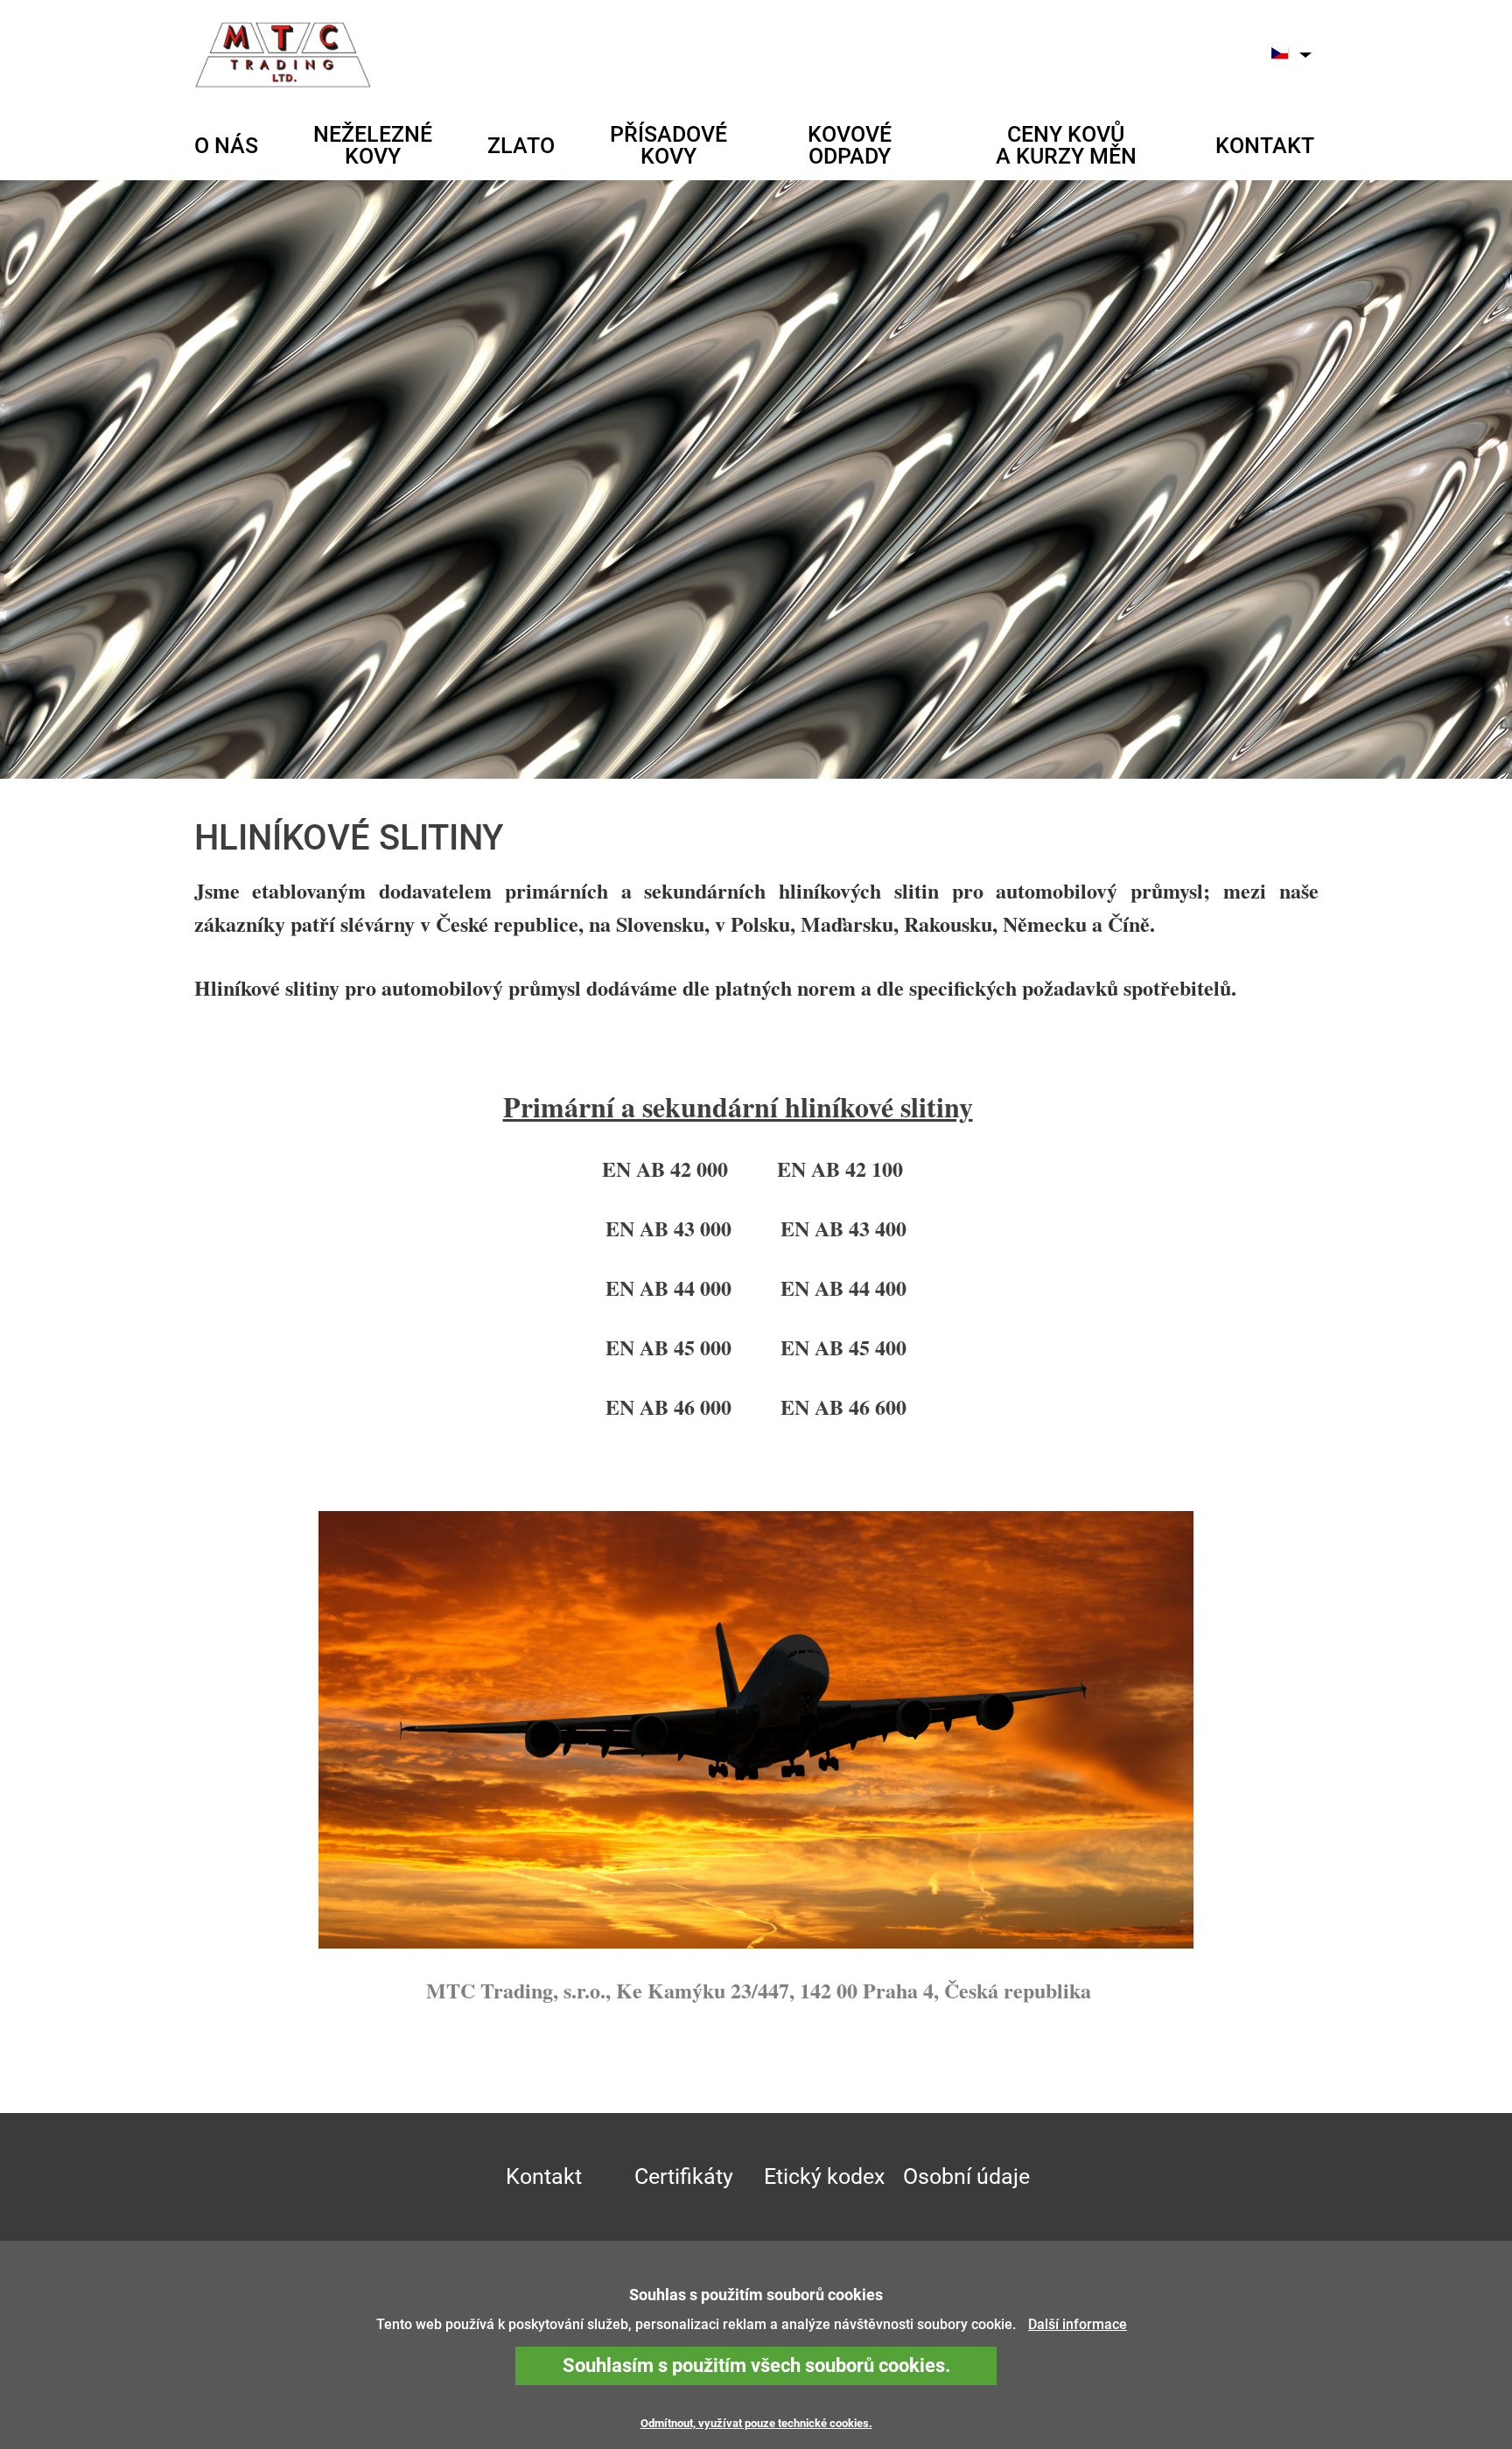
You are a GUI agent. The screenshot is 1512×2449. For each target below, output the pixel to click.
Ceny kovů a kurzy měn (1066, 145)
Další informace (1078, 2324)
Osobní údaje (966, 2176)
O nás (226, 146)
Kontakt (1265, 146)
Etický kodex (824, 2176)
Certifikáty (684, 2176)
